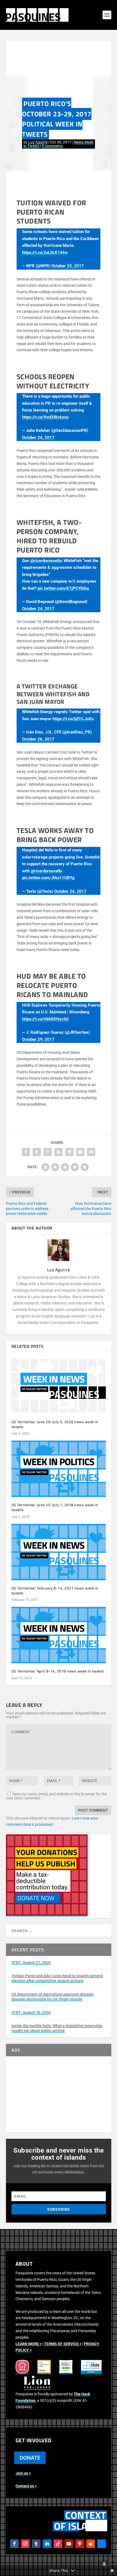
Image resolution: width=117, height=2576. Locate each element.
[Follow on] (101, 2544)
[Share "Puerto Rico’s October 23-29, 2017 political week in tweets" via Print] (91, 1152)
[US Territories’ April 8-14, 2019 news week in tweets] (59, 1635)
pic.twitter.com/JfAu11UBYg (48, 878)
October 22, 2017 (68, 266)
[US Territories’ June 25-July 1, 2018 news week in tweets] (59, 1469)
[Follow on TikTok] (58, 2544)
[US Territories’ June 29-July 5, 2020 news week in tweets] (59, 1386)
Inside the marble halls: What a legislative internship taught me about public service (57, 2028)
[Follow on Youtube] (69, 2544)
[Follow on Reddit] (91, 2544)
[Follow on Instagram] (25, 2544)
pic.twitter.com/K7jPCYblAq (63, 588)
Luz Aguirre (38, 142)
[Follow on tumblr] (36, 2544)
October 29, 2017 (38, 1039)
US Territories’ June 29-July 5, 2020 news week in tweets (55, 1424)
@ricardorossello (46, 561)
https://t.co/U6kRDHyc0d (45, 1019)
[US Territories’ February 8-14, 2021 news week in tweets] (59, 1552)
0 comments (52, 146)
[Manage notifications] (104, 2564)
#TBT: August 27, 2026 (31, 1962)
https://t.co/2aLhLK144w (45, 253)
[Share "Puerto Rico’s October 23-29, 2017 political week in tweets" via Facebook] (26, 1152)
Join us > (23, 2473)
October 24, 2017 (38, 438)
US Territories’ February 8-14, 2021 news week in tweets (55, 1590)
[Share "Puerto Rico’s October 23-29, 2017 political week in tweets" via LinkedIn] (59, 1152)
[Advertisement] (59, 2094)
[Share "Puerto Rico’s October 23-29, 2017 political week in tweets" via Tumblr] (37, 1152)
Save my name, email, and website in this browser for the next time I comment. (56, 1796)
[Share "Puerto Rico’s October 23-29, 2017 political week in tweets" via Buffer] (69, 1152)
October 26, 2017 (38, 739)
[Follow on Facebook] (14, 2544)
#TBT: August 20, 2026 (31, 2012)
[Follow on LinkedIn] (47, 2544)
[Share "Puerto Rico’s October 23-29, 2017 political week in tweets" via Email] (80, 1152)
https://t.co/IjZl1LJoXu (73, 719)
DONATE (30, 2458)
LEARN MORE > (29, 2344)
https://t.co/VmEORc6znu (45, 417)
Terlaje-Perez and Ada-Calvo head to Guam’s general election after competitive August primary (57, 1978)
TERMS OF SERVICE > (63, 2344)
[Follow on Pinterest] (80, 2544)
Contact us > (26, 2486)
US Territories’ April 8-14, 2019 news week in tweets (58, 1671)
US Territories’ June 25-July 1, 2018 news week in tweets (55, 1507)
